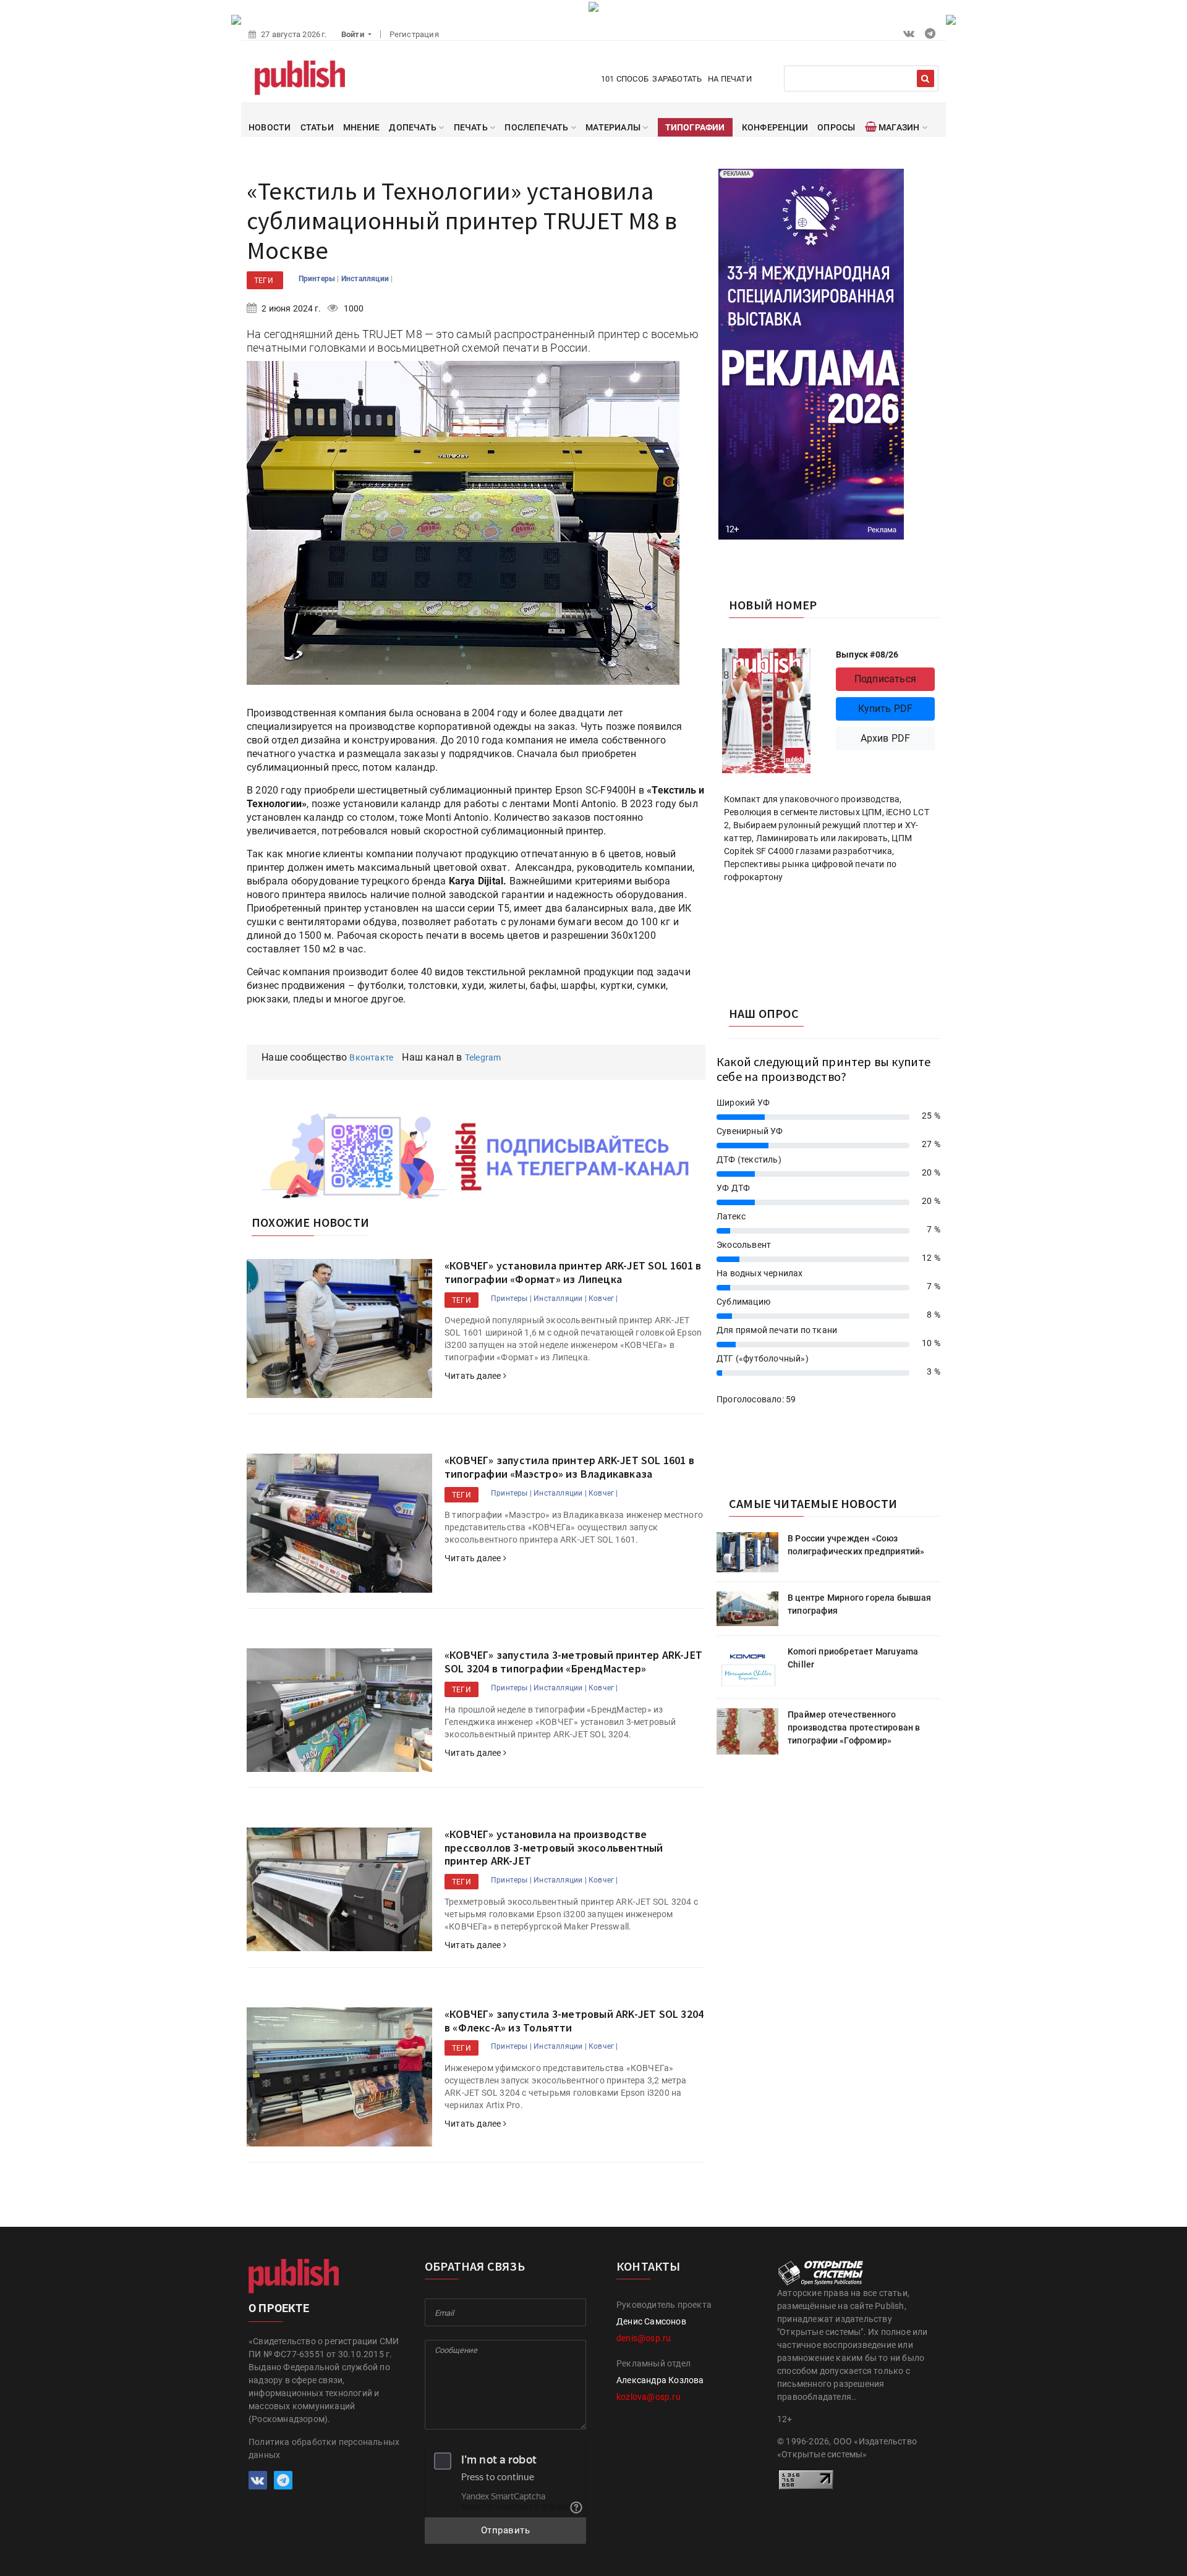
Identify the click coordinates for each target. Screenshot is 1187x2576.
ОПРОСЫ (836, 127)
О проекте (279, 2308)
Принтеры (318, 279)
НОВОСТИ (270, 127)
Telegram (483, 1057)
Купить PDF (886, 709)
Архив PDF (886, 738)
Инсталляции (366, 279)
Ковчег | (603, 1299)
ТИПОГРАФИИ (695, 127)
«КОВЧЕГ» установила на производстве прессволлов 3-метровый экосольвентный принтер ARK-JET (554, 1847)
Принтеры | (511, 1299)
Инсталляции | (560, 1299)
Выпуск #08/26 (867, 655)
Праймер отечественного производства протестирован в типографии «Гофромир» (854, 1727)
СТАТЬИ (317, 127)
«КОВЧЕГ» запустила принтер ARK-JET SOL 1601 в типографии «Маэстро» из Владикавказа (569, 1467)
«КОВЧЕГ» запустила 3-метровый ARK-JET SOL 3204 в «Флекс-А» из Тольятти (574, 2021)
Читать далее (474, 1376)
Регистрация (414, 34)
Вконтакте (371, 1057)
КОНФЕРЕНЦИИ (775, 127)
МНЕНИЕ (361, 127)
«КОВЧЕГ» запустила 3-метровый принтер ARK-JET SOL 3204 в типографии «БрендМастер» (573, 1662)
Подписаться (885, 679)
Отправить (506, 2530)
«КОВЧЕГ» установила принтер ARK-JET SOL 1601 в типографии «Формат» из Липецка (573, 1272)
